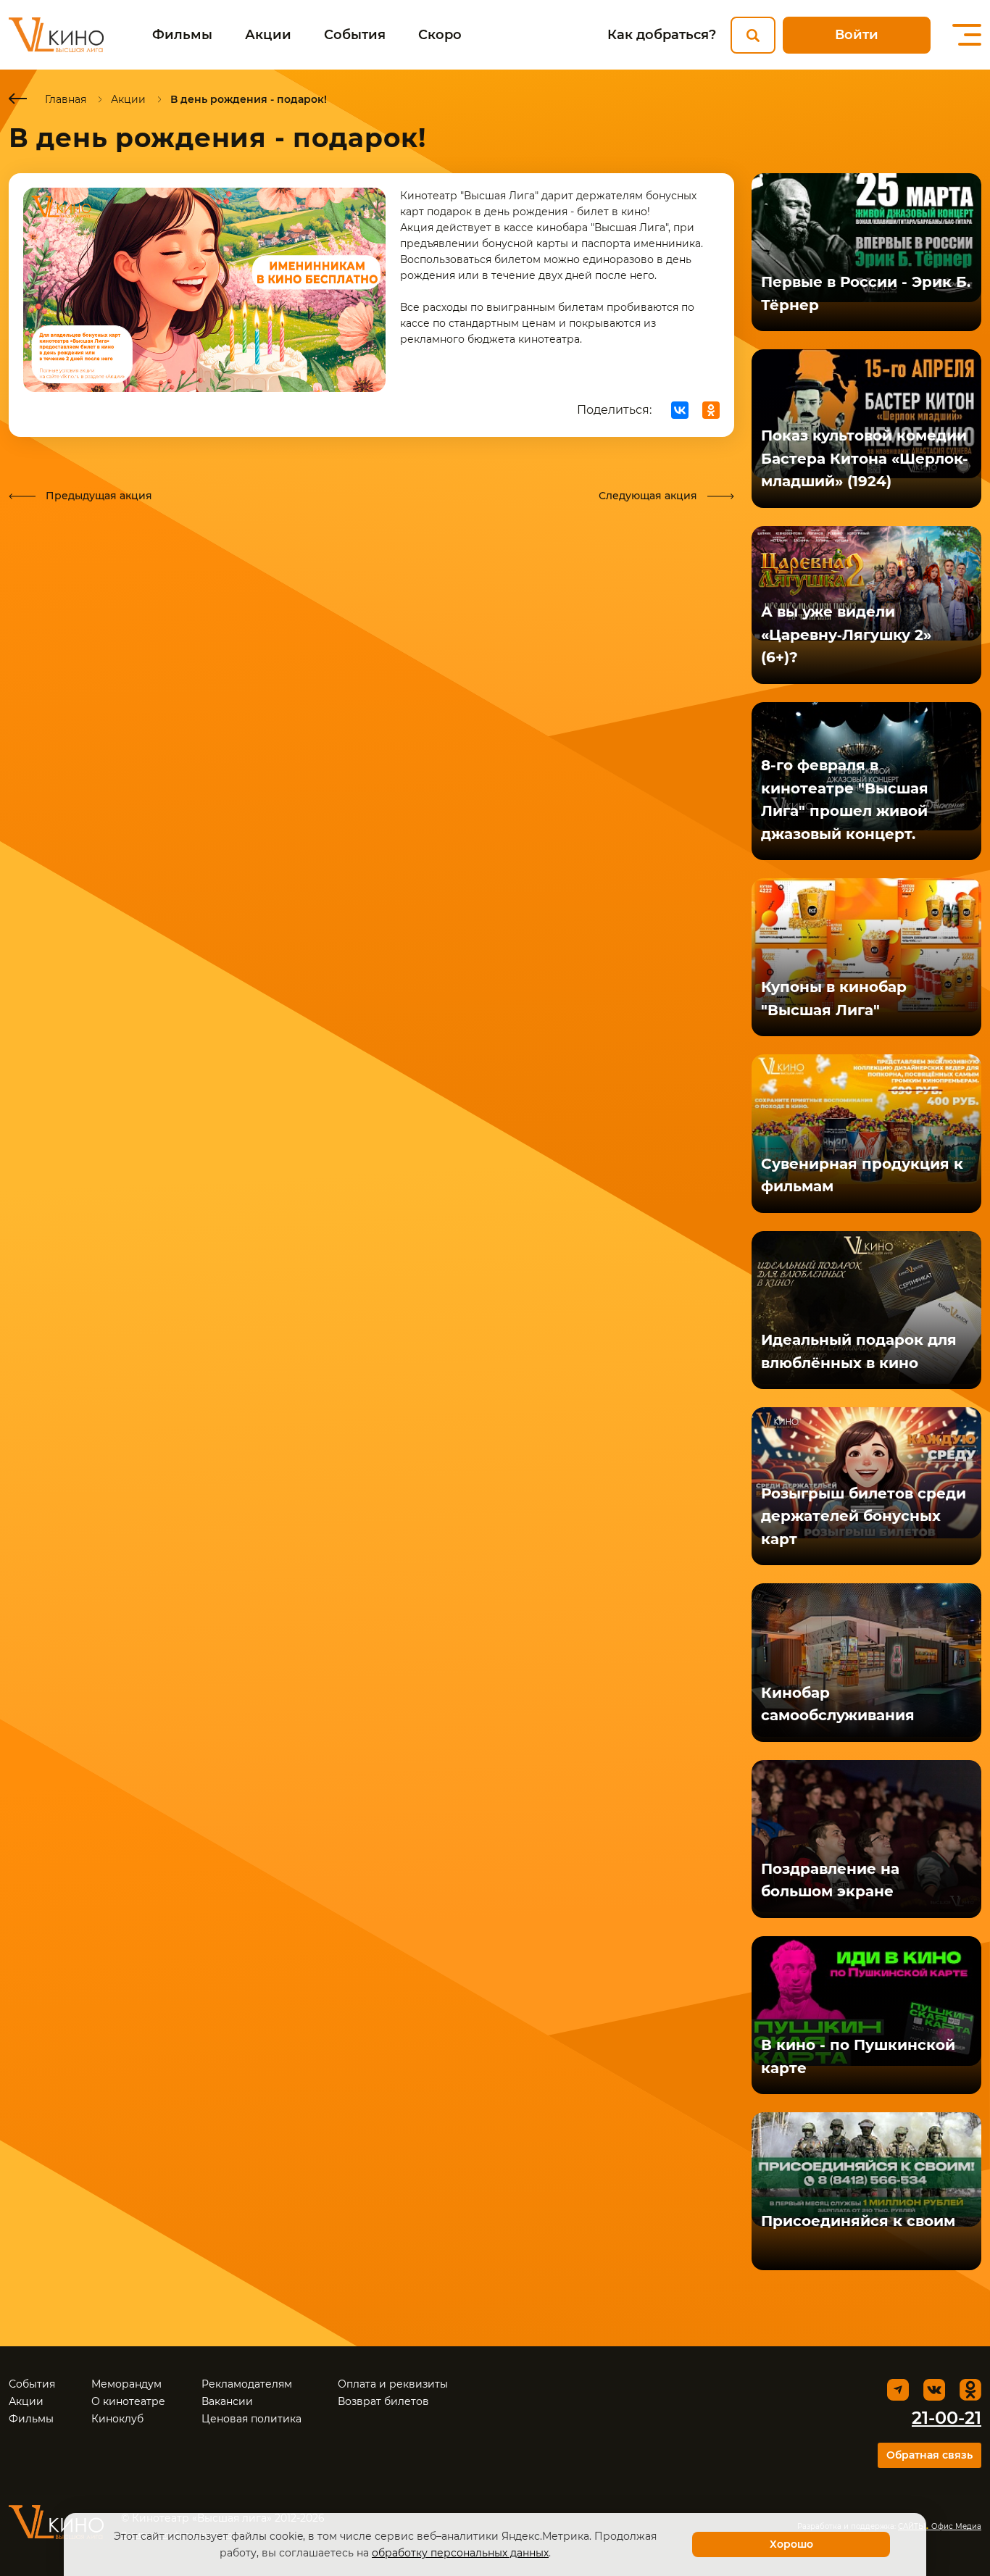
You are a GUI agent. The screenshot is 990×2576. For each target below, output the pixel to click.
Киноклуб (117, 2419)
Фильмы (182, 35)
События (355, 35)
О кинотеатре (128, 2401)
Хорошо (791, 2544)
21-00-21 (947, 2418)
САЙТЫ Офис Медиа (940, 2526)
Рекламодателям (247, 2384)
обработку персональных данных (460, 2553)
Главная (66, 99)
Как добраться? (662, 35)
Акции (268, 35)
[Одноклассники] (711, 410)
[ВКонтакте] (680, 410)
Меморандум (126, 2384)
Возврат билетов (383, 2401)
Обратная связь (929, 2455)
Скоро (440, 35)
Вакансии (227, 2401)
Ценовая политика (251, 2419)
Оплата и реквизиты (393, 2384)
